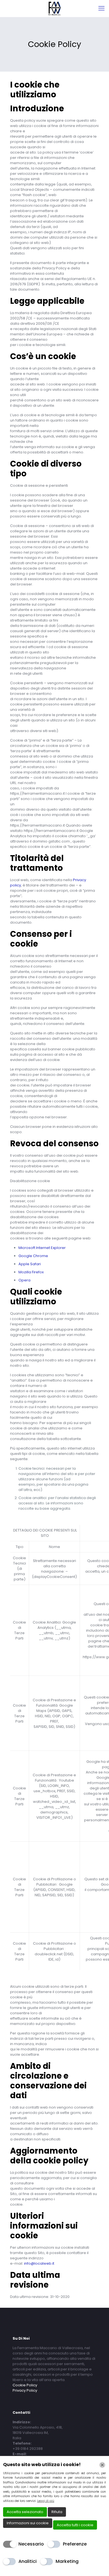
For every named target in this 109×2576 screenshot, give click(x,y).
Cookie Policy (25, 2385)
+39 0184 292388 (28, 2449)
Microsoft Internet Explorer (42, 1248)
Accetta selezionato (25, 2512)
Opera (24, 1280)
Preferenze (75, 2544)
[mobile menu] (101, 8)
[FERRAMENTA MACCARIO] (54, 8)
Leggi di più (46, 2501)
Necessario (31, 2544)
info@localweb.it (39, 2263)
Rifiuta (57, 2512)
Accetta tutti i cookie (75, 2525)
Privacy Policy (25, 2390)
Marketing (67, 2561)
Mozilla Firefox (31, 1272)
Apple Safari (30, 1264)
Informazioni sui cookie (28, 2523)
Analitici (28, 2561)
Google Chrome (33, 1256)
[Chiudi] (102, 2465)
